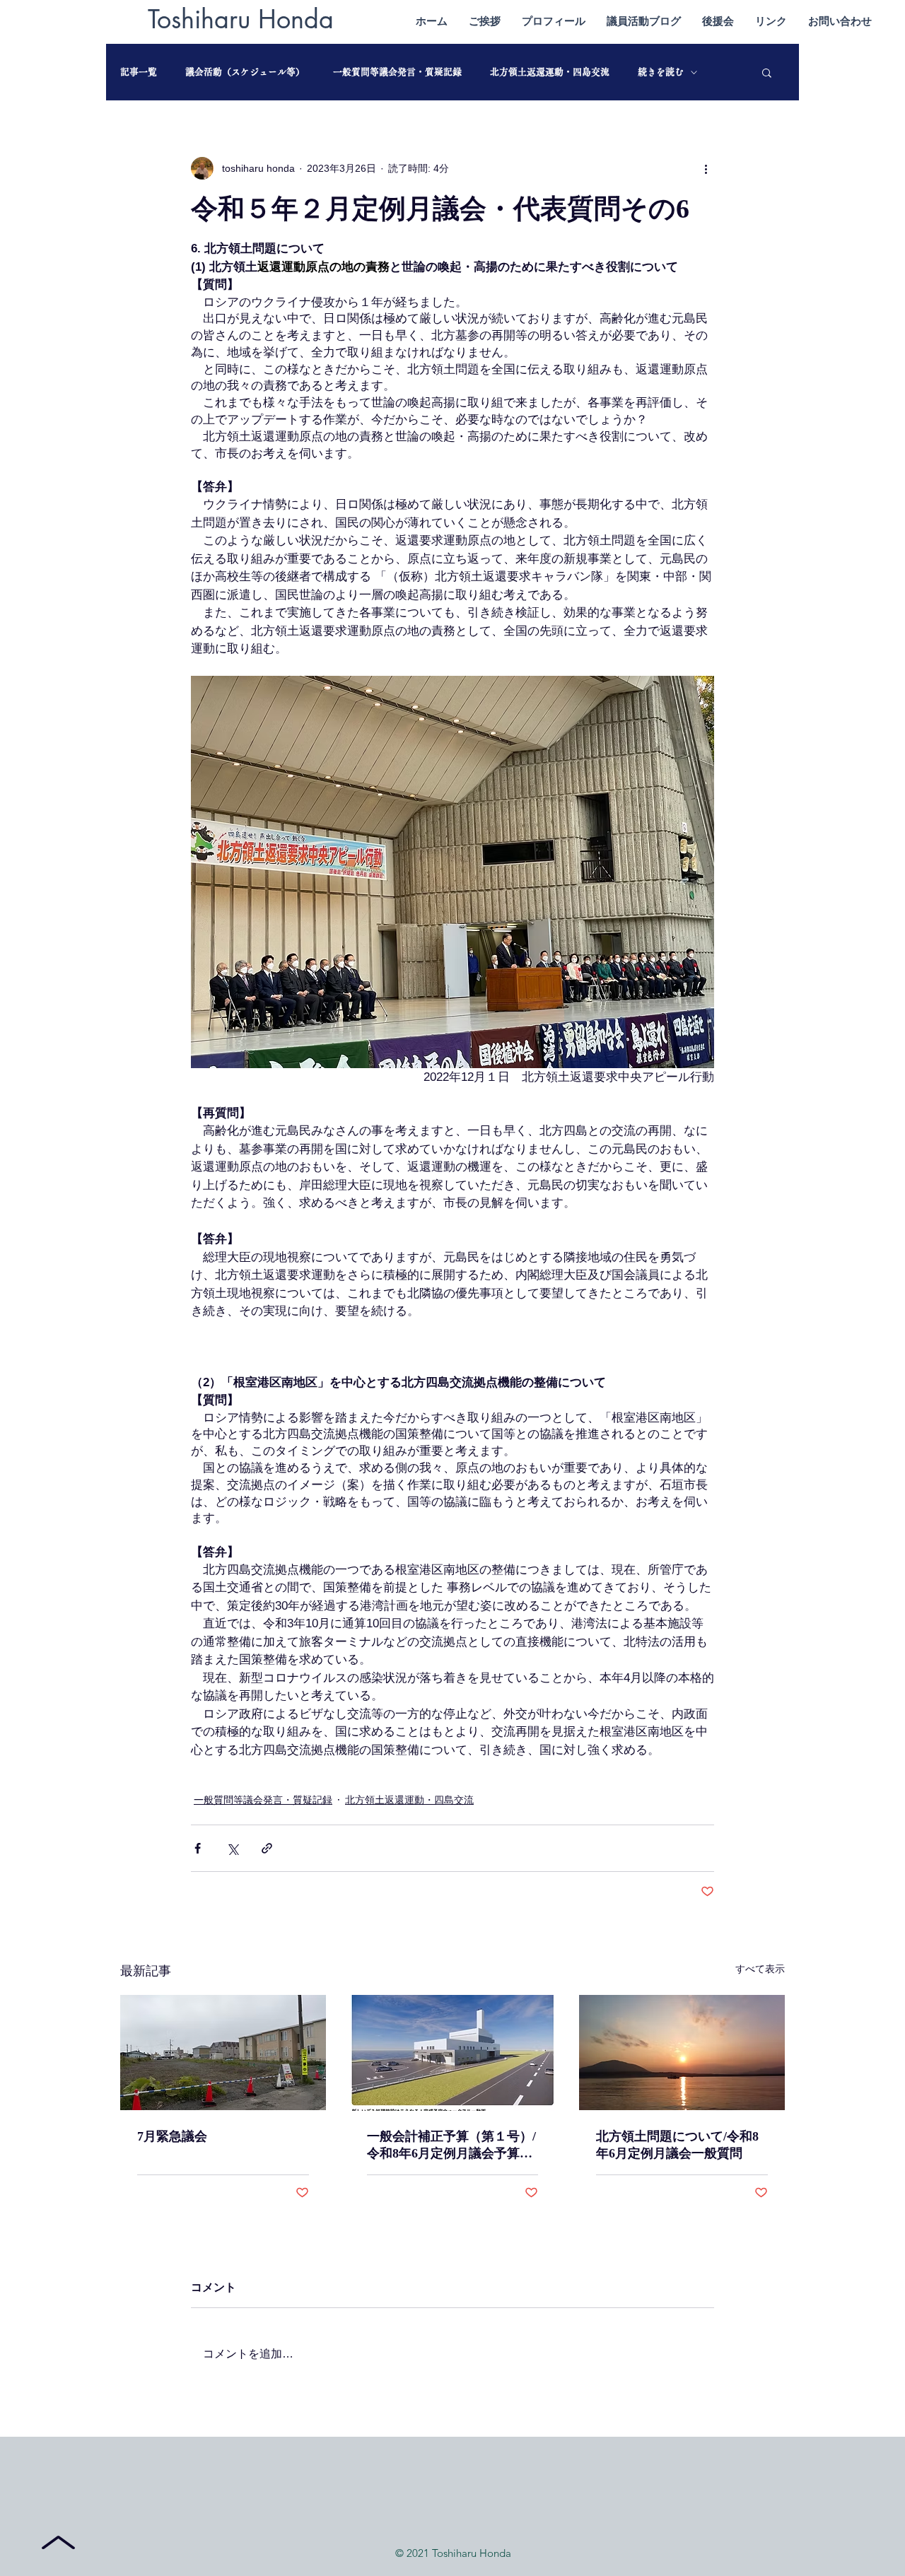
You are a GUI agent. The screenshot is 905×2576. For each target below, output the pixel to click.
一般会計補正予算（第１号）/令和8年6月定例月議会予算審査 (451, 2145)
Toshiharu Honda (241, 19)
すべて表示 (760, 1969)
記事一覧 (139, 72)
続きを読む (661, 72)
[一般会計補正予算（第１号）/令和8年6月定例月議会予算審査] (453, 2053)
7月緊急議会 (172, 2136)
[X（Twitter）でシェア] (232, 1848)
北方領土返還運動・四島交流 (550, 72)
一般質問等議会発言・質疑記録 (397, 72)
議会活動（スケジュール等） (245, 72)
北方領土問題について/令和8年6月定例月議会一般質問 (677, 2145)
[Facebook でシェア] (198, 1848)
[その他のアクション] (706, 168)
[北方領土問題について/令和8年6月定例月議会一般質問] (682, 2053)
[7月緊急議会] (223, 2053)
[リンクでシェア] (267, 1848)
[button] (767, 72)
